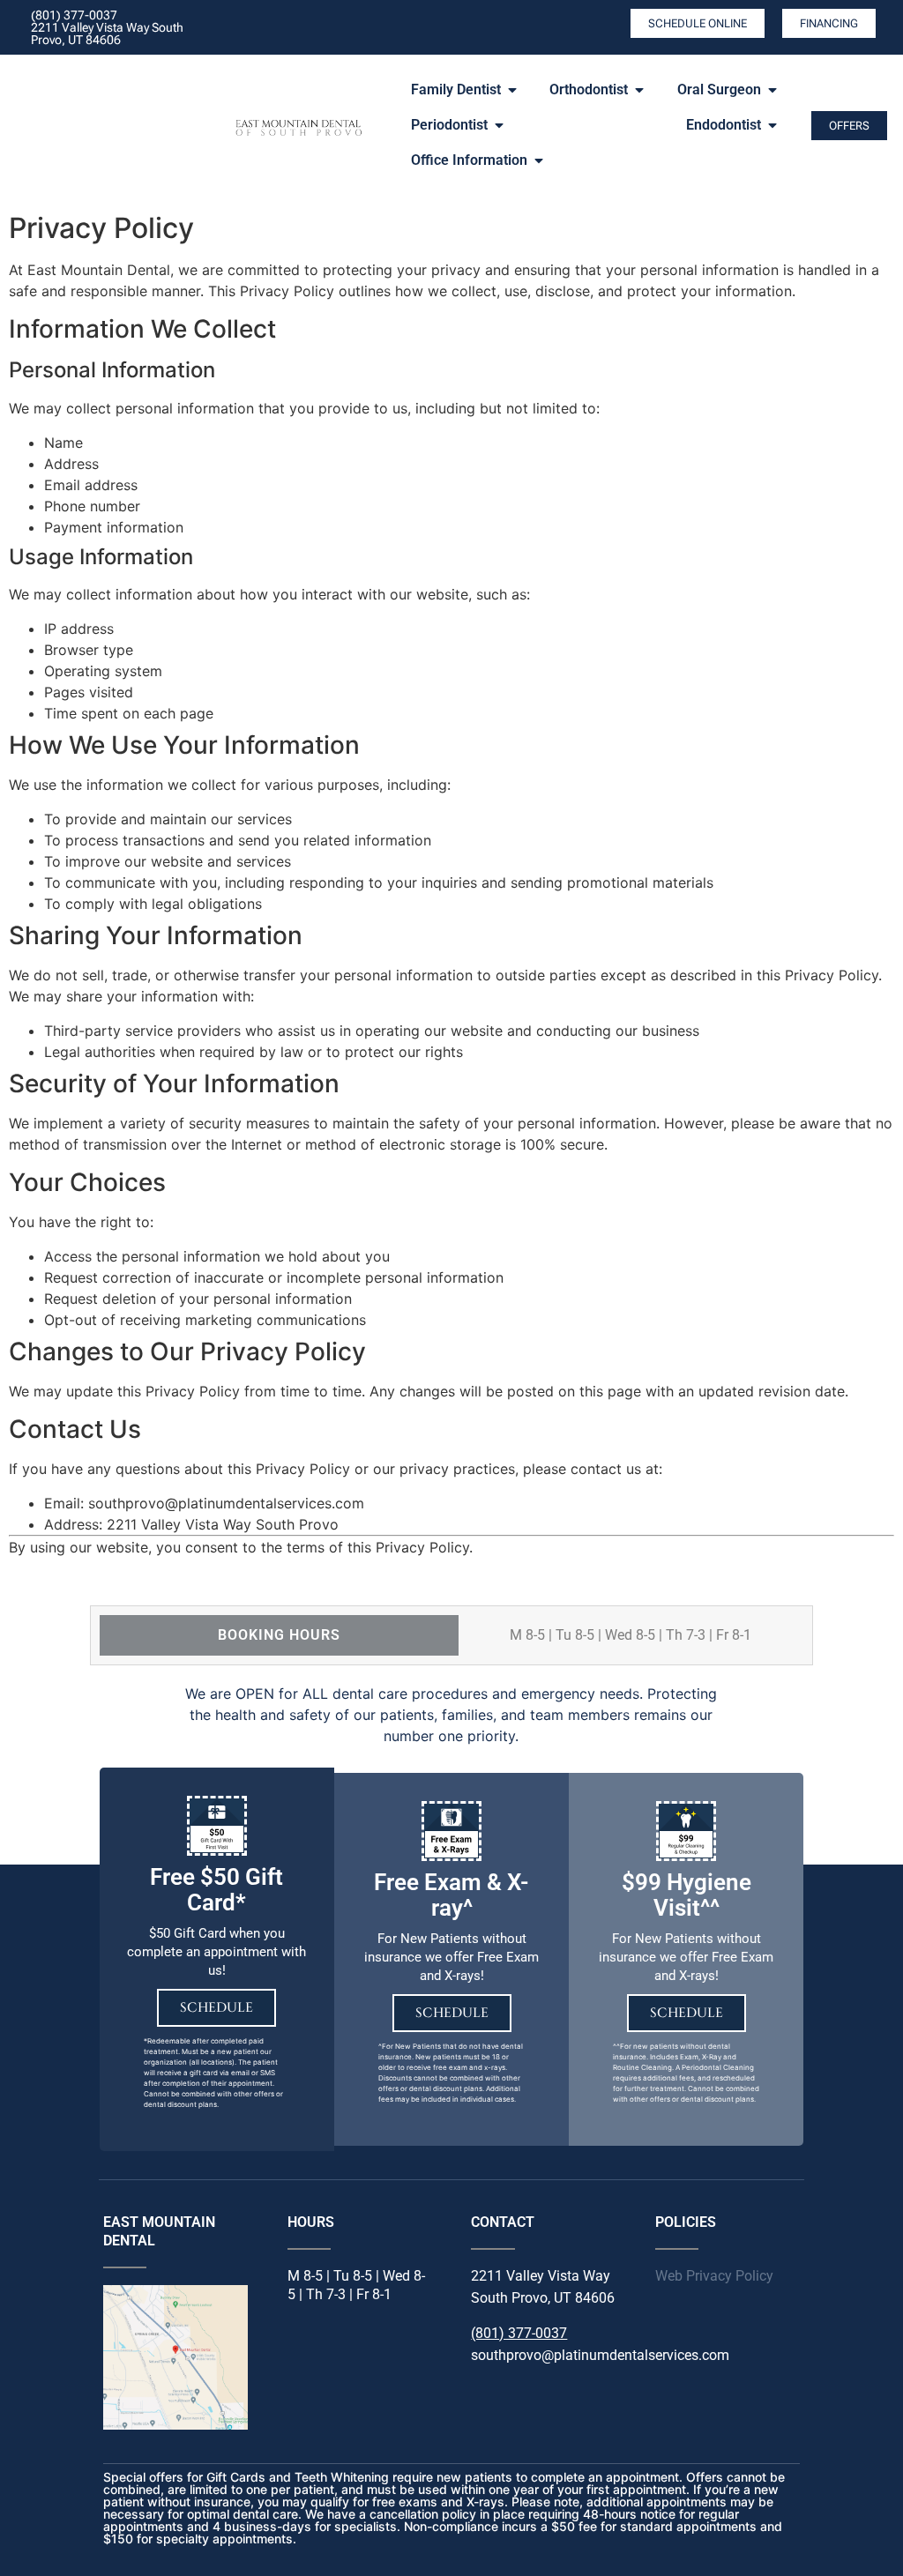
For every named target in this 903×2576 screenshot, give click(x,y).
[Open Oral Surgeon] (772, 90)
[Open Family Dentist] (512, 90)
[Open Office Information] (539, 160)
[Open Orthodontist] (639, 90)
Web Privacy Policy (714, 2276)
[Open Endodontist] (772, 125)
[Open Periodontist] (499, 125)
